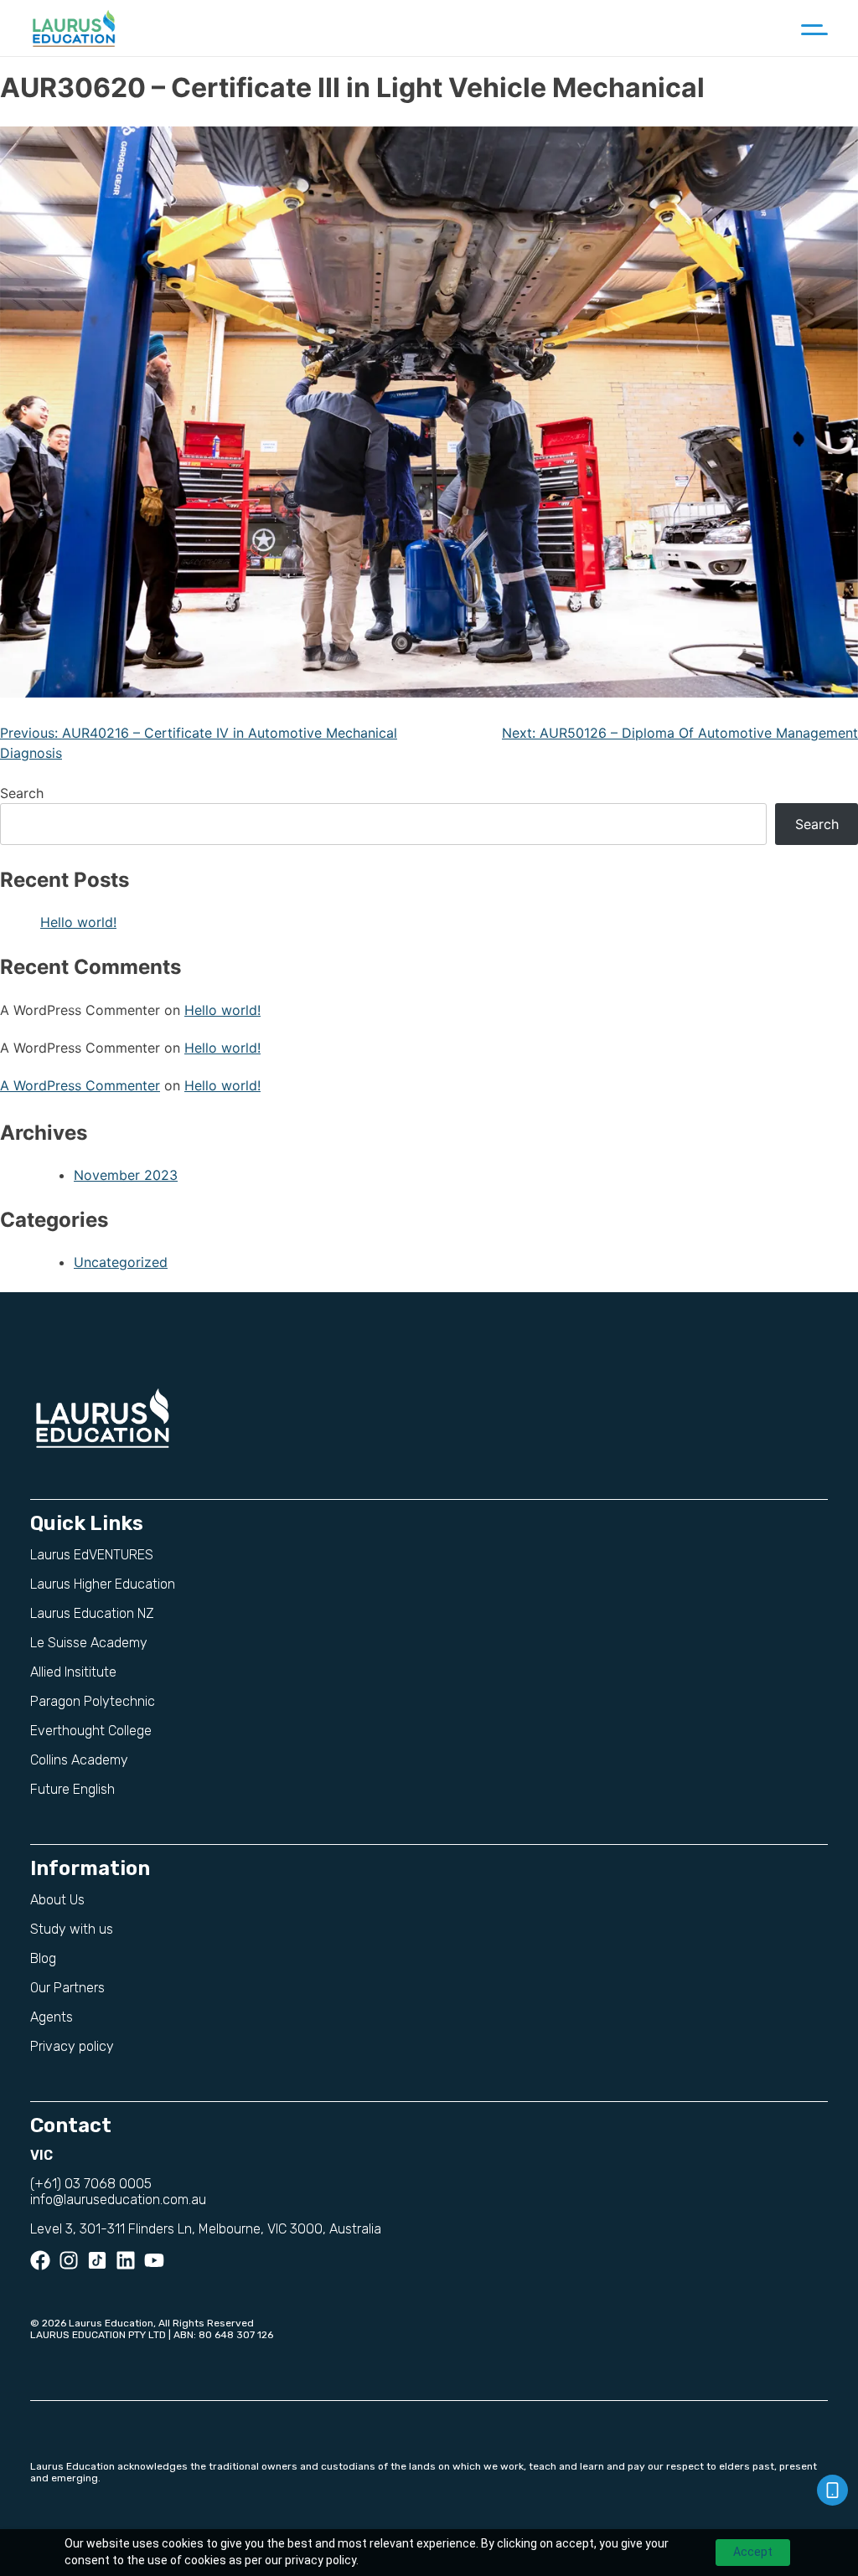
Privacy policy (72, 2046)
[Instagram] (69, 2260)
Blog (43, 1958)
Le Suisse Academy (89, 1643)
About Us (57, 1900)
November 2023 (126, 1175)
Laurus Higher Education (103, 1584)
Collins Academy (79, 1760)
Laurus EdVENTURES (92, 1555)
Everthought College (91, 1731)
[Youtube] (154, 2260)
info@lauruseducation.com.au (118, 2200)
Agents (52, 2017)
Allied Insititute (73, 1672)
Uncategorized (121, 1262)
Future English (72, 1789)
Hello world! (78, 922)
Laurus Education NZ (92, 1613)
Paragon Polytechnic (93, 1701)
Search (22, 793)
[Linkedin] (126, 2260)
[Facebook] (40, 2260)
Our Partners (67, 1988)
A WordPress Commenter (80, 1085)
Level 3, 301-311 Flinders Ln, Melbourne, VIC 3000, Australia (206, 2229)
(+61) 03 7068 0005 (91, 2184)
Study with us (72, 1929)
